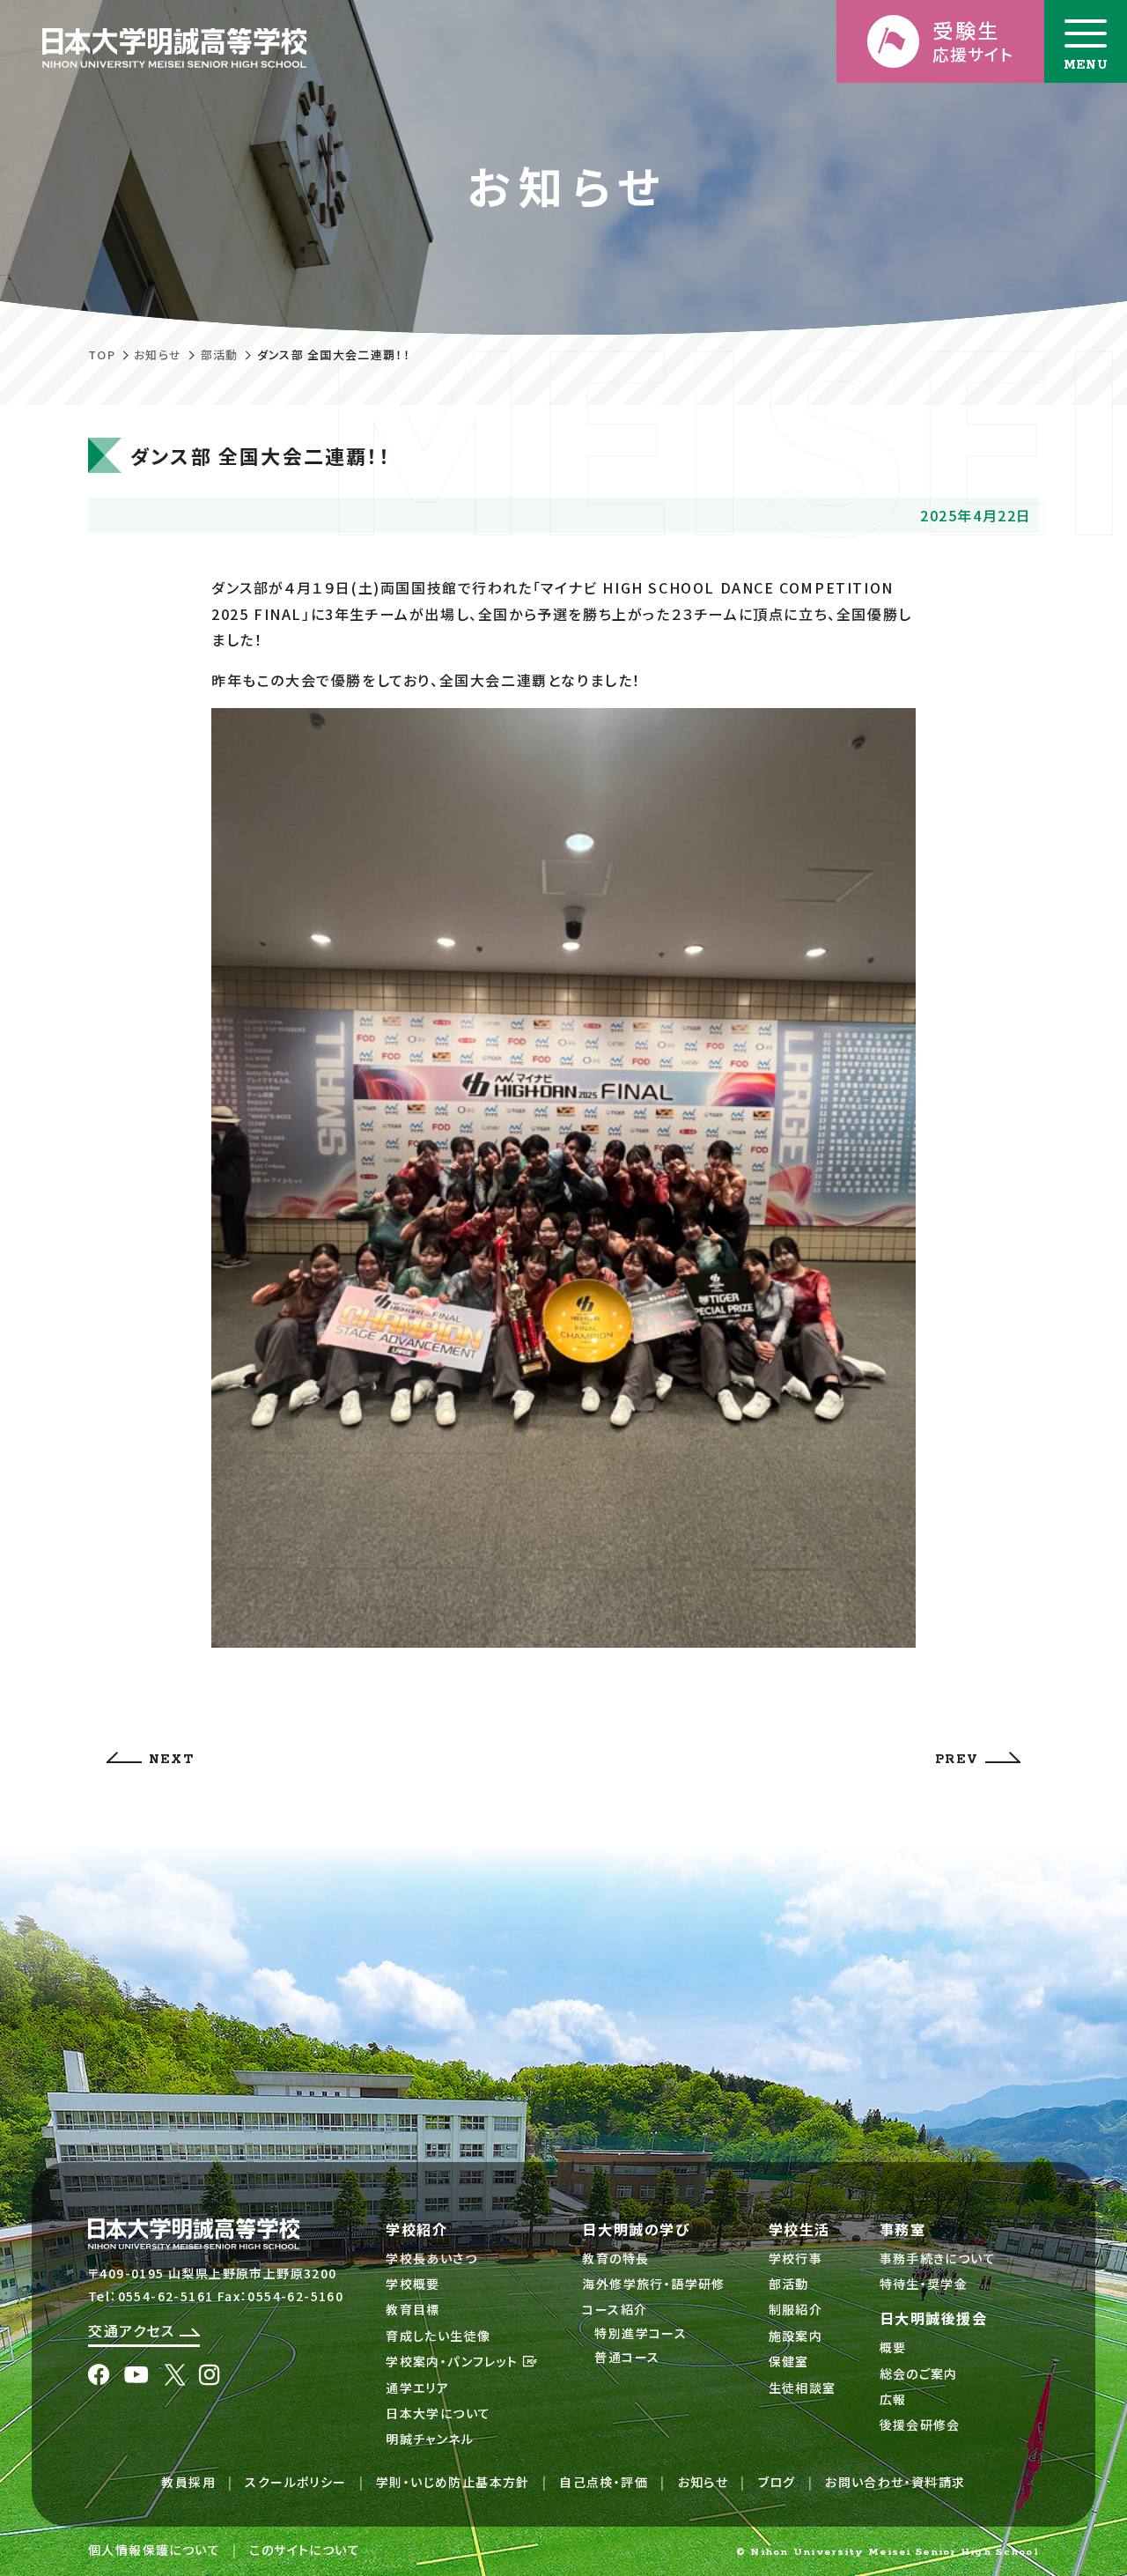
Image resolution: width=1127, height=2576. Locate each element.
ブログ (777, 2482)
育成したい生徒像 (438, 2336)
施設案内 (796, 2336)
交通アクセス (134, 2330)
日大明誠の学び (636, 2229)
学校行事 (796, 2258)
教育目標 (413, 2309)
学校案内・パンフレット (454, 2361)
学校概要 (413, 2284)
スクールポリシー (295, 2482)
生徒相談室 (803, 2388)
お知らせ (158, 354)
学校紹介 (416, 2229)
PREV (957, 1760)
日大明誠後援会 (934, 2318)
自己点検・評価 (604, 2482)
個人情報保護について (154, 2550)
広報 (893, 2399)
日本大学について (438, 2413)
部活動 (220, 354)
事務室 (903, 2229)
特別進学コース (641, 2333)
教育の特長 (615, 2258)
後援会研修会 (920, 2425)
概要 (893, 2347)
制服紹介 (796, 2309)
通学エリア (417, 2388)
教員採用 (188, 2482)
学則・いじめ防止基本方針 (453, 2482)
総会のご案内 (919, 2373)
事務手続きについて (938, 2258)
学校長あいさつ (431, 2258)
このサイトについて (305, 2550)
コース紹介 (615, 2309)
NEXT (171, 1760)
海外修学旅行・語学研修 (653, 2284)
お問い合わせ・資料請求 (895, 2482)
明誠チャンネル (430, 2439)
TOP (102, 354)
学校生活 (799, 2229)
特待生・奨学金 (924, 2284)
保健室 (789, 2361)
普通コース (627, 2357)
